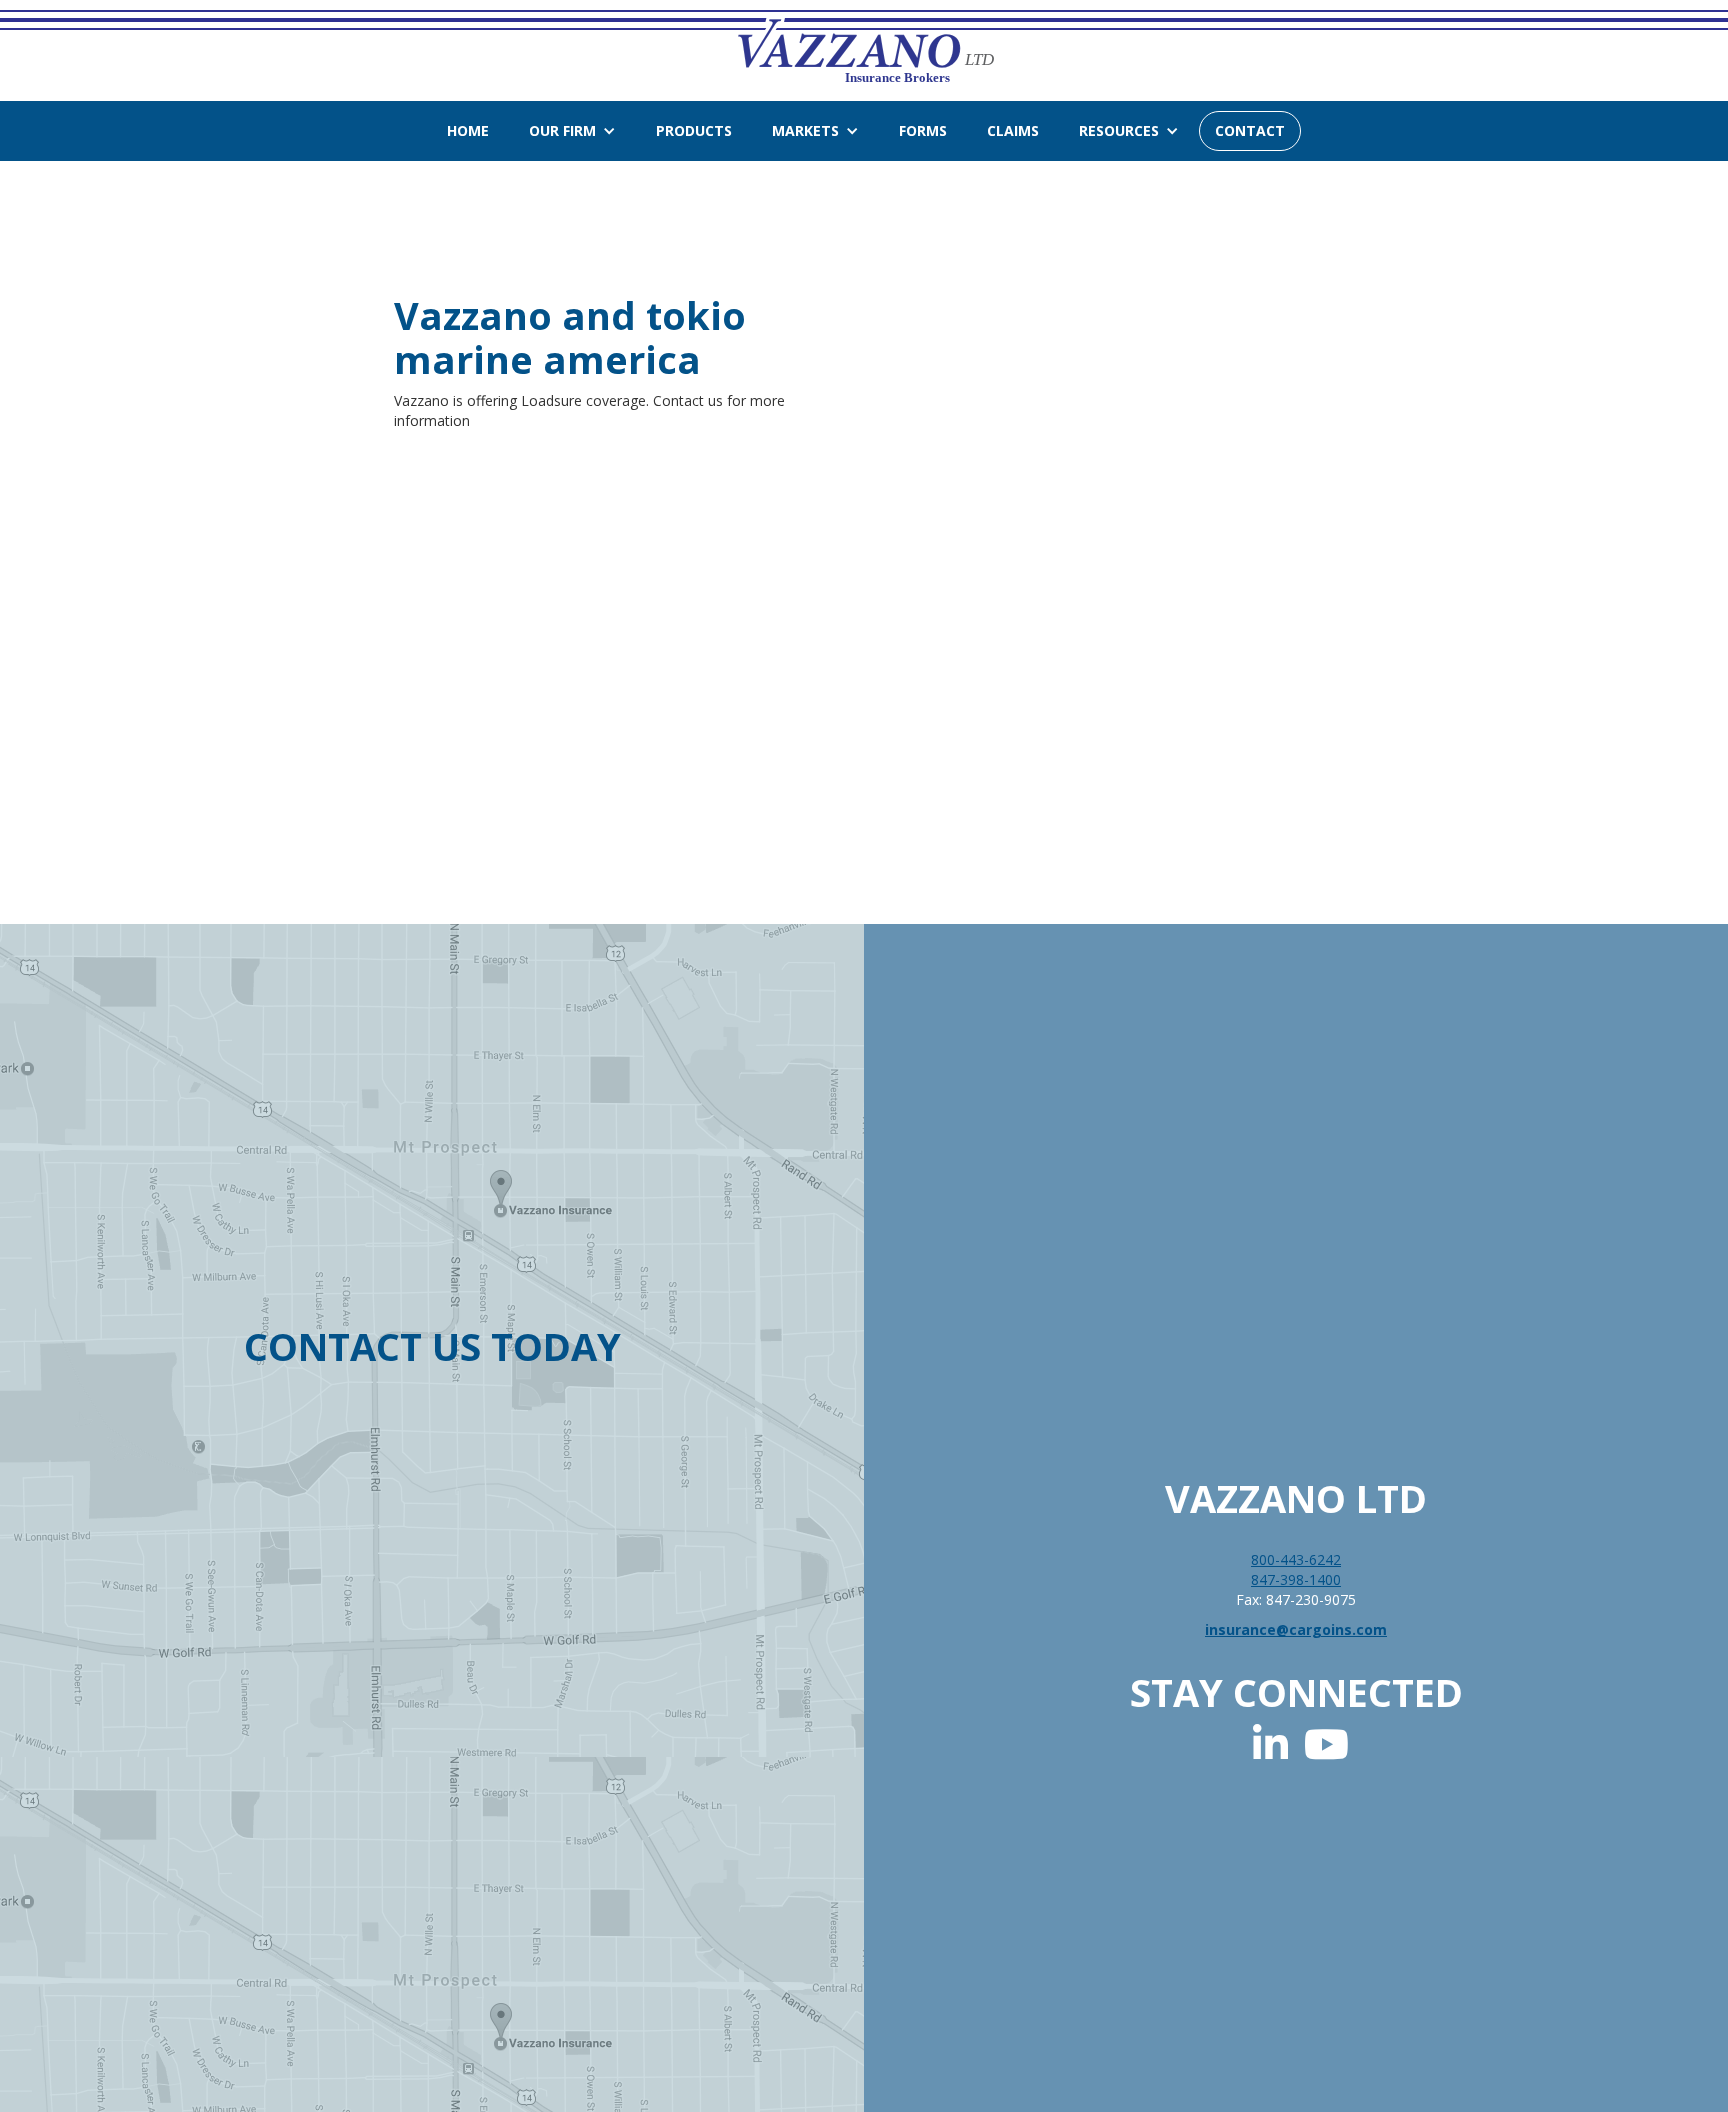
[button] (572, 131)
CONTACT (1250, 130)
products (694, 130)
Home (468, 130)
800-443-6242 (1296, 1559)
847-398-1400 (1296, 1579)
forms (923, 130)
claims (1013, 130)
